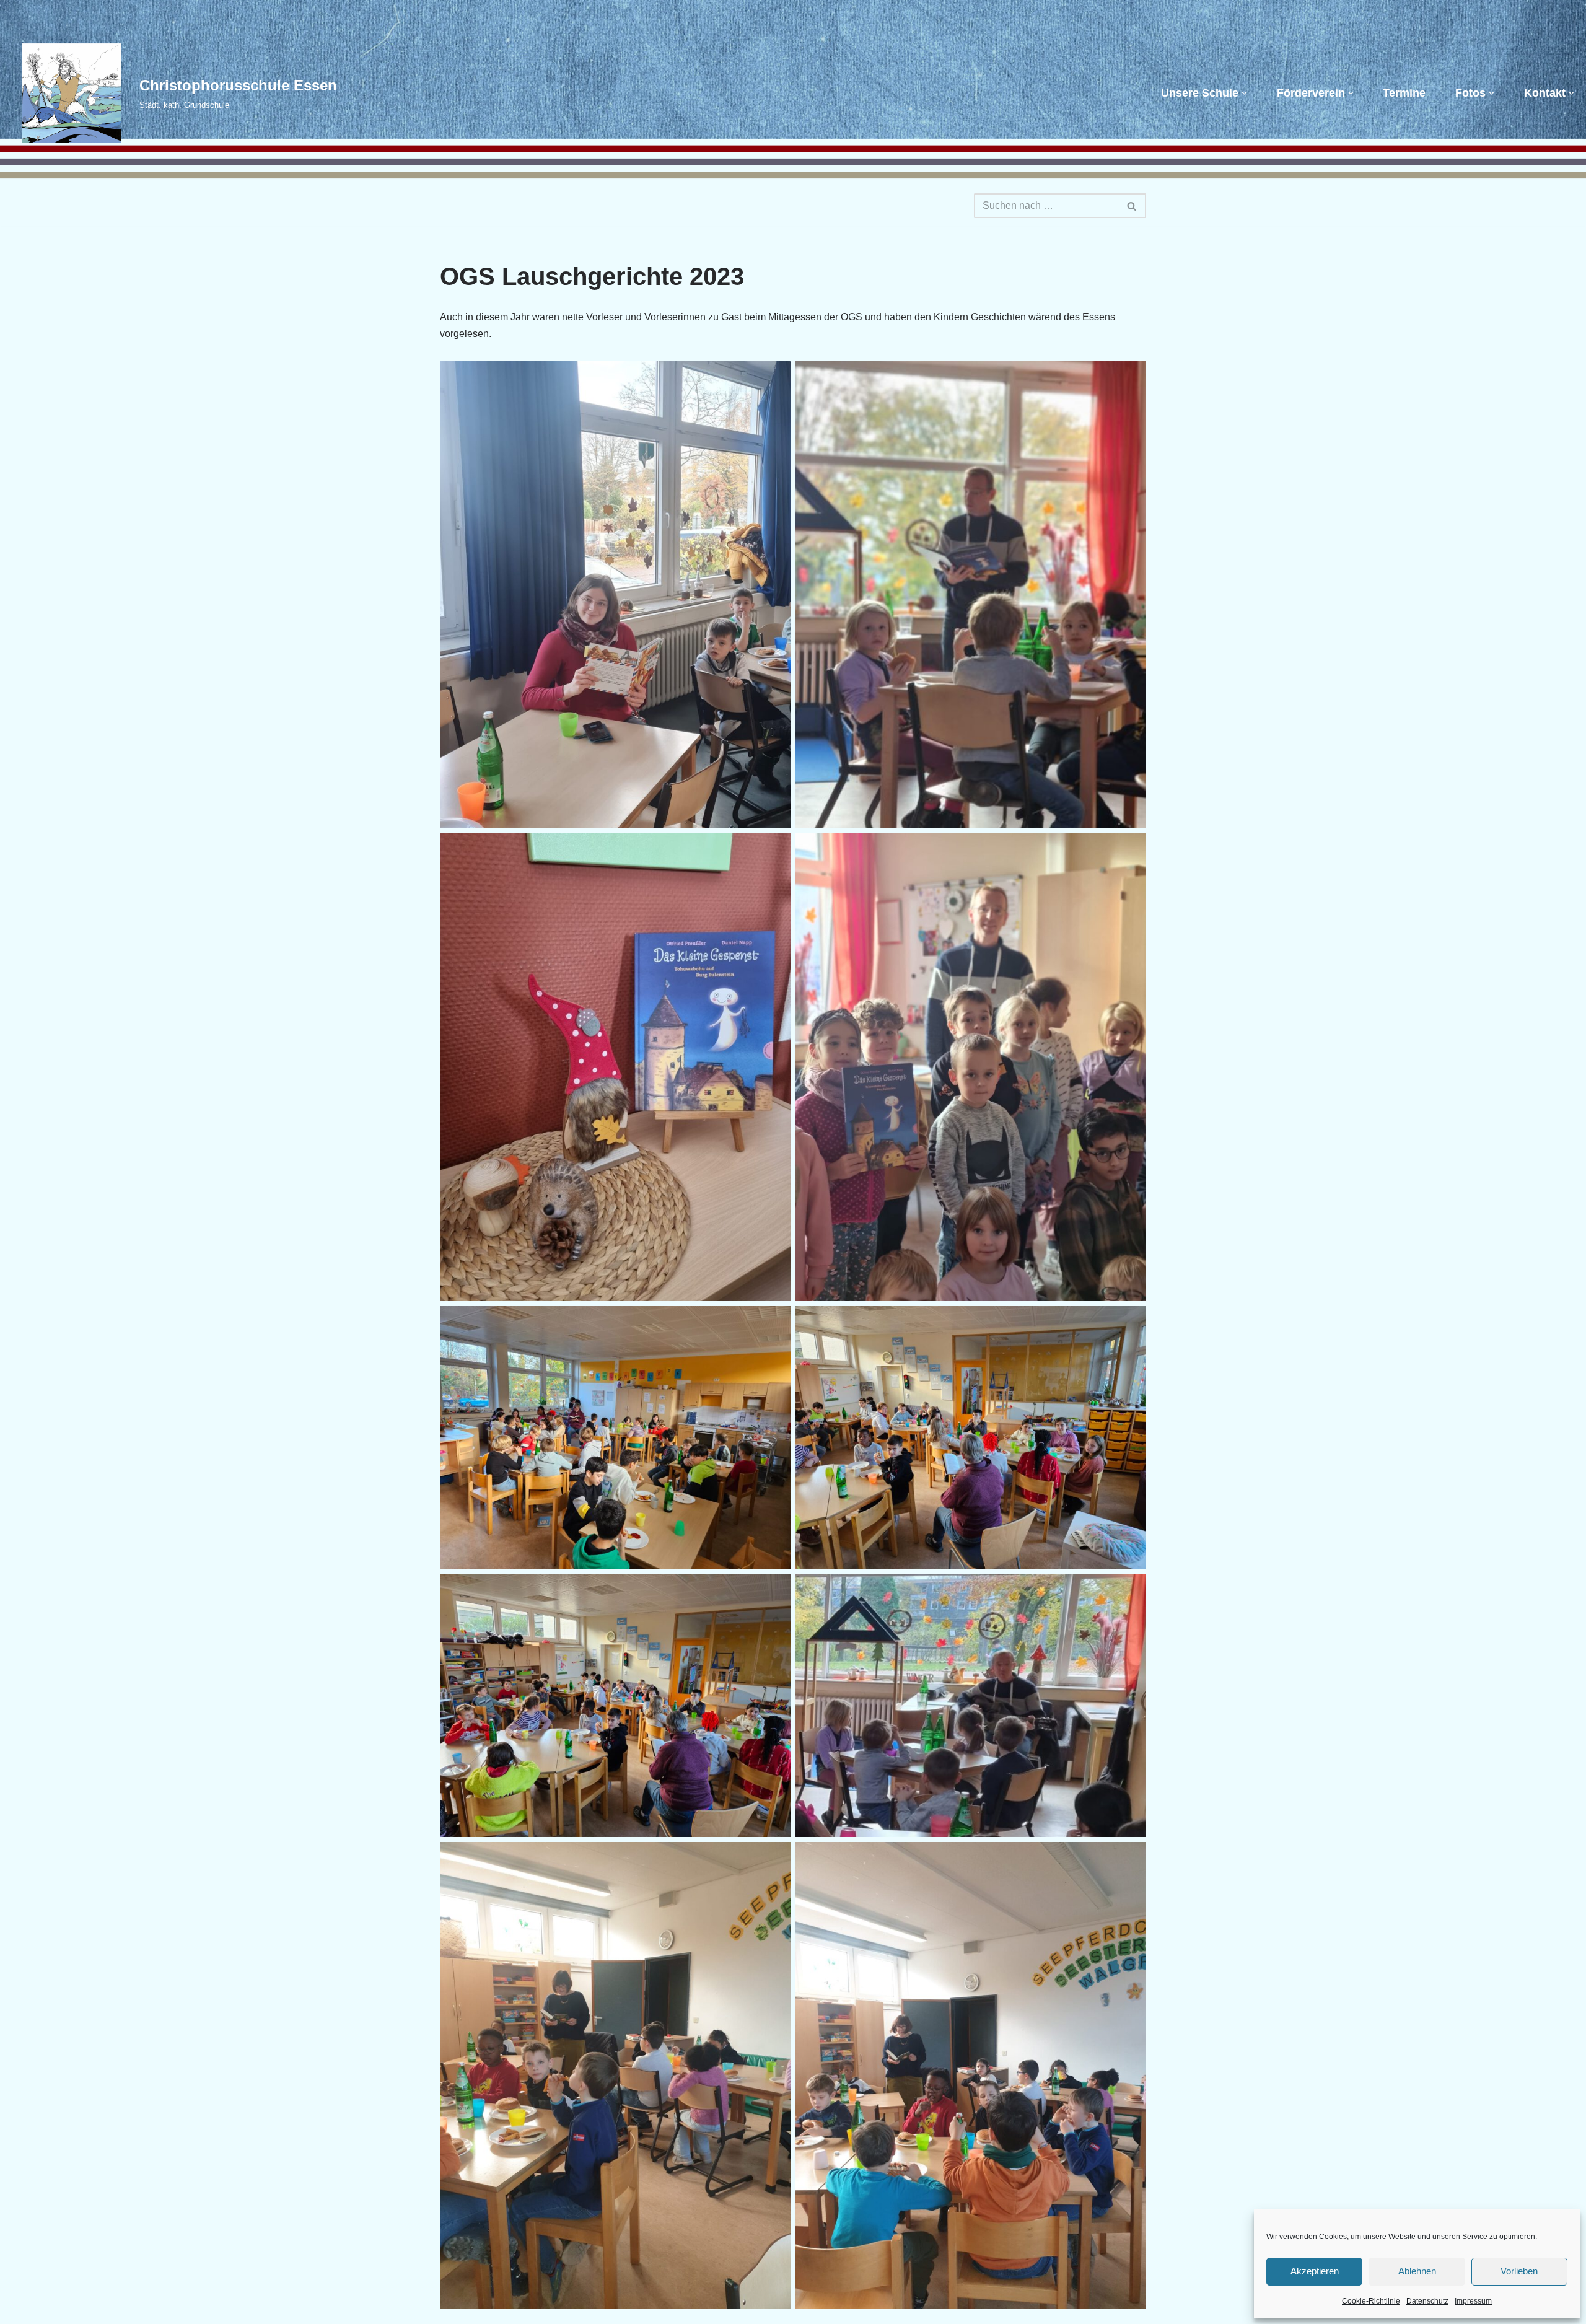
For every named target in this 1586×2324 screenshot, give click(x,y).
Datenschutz (1427, 2301)
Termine (1404, 93)
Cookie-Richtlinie (1371, 2301)
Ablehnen (1417, 2271)
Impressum (1473, 2301)
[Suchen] (1132, 206)
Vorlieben (1519, 2271)
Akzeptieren (1315, 2271)
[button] (1244, 93)
